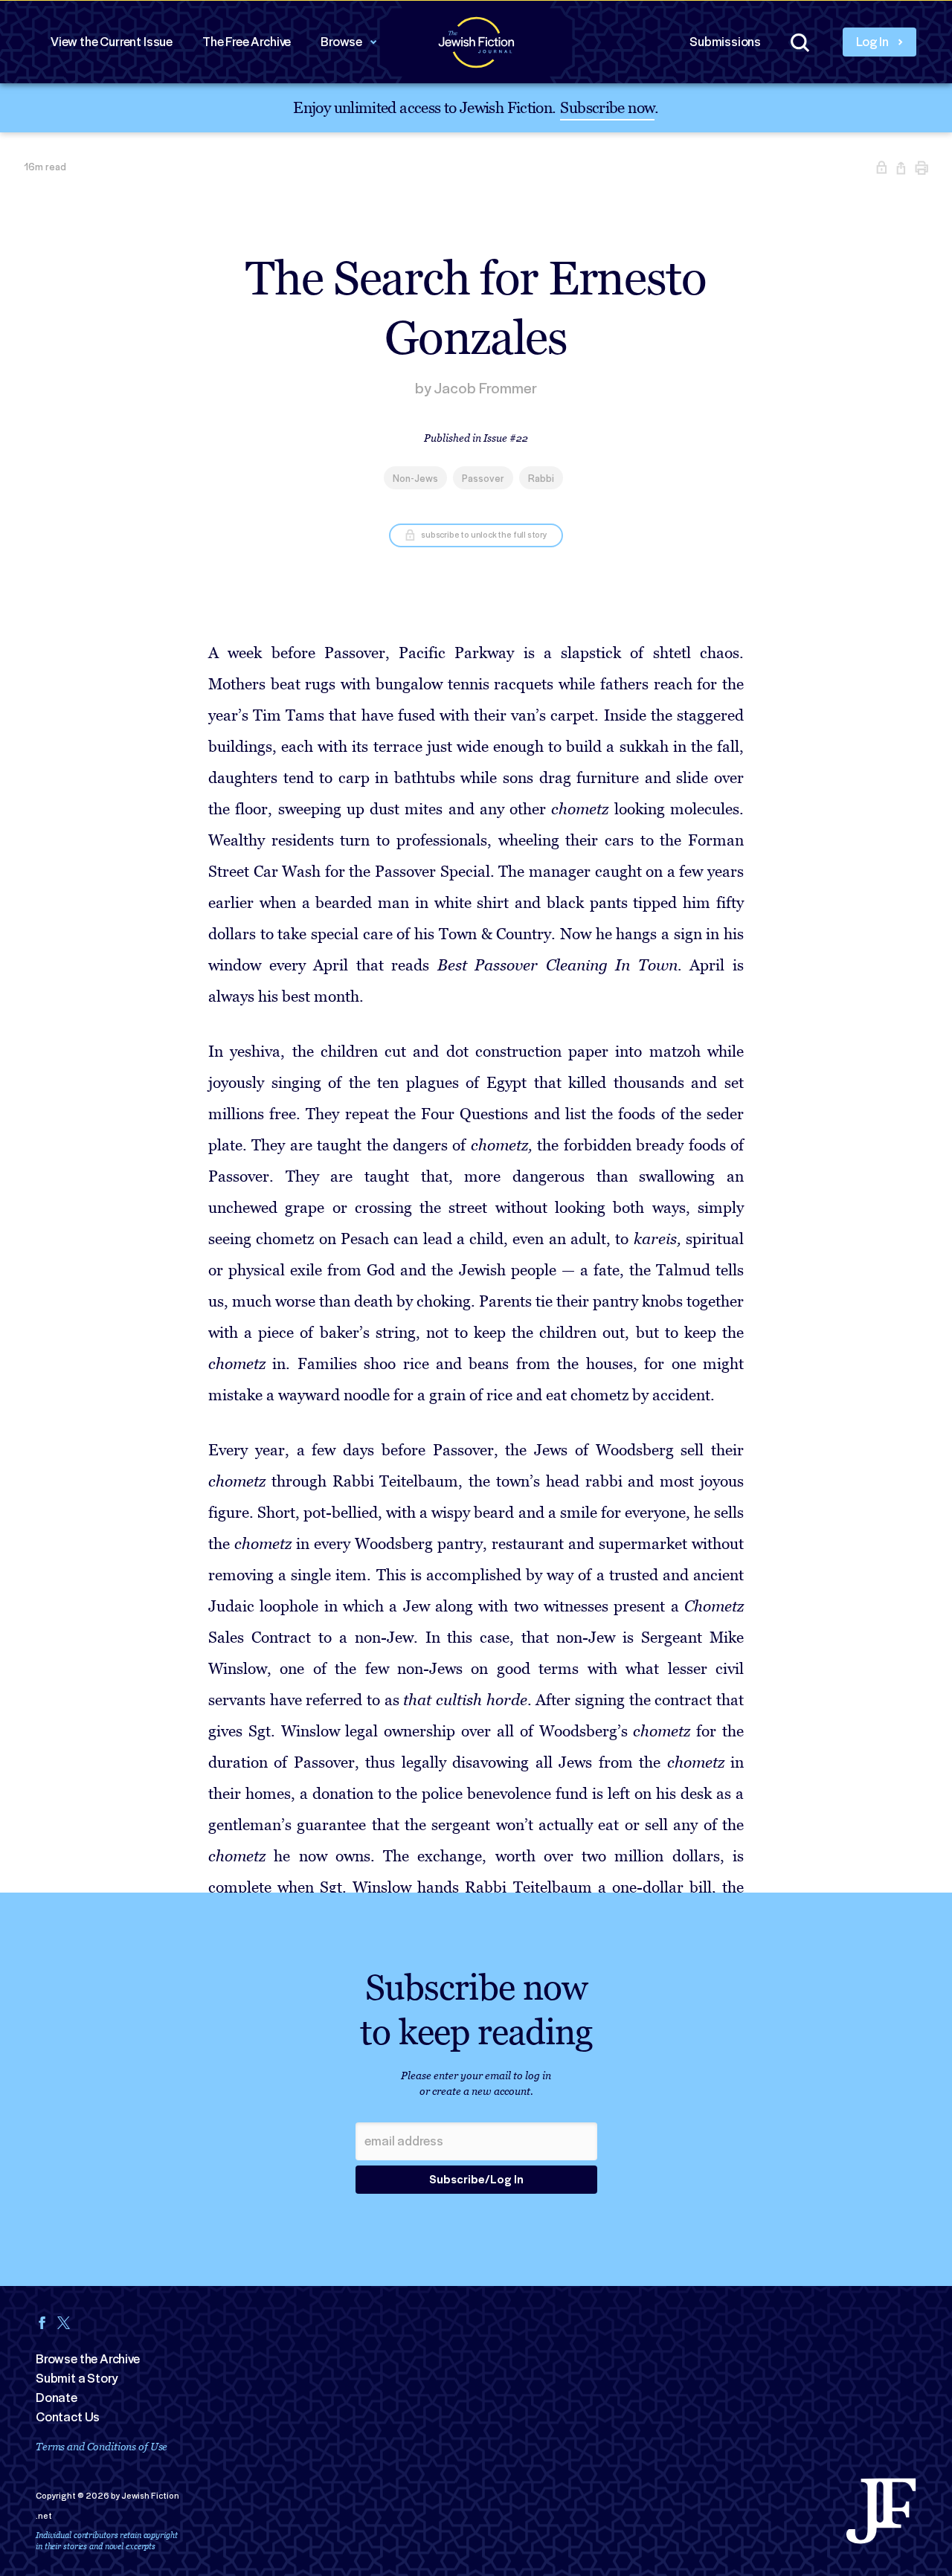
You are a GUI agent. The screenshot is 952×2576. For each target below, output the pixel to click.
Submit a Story (77, 2378)
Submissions (725, 42)
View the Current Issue (112, 42)
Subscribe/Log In (476, 2180)
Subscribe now (607, 107)
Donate (57, 2398)
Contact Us (68, 2417)
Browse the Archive (88, 2359)
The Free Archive (247, 42)
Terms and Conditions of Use (102, 2446)
